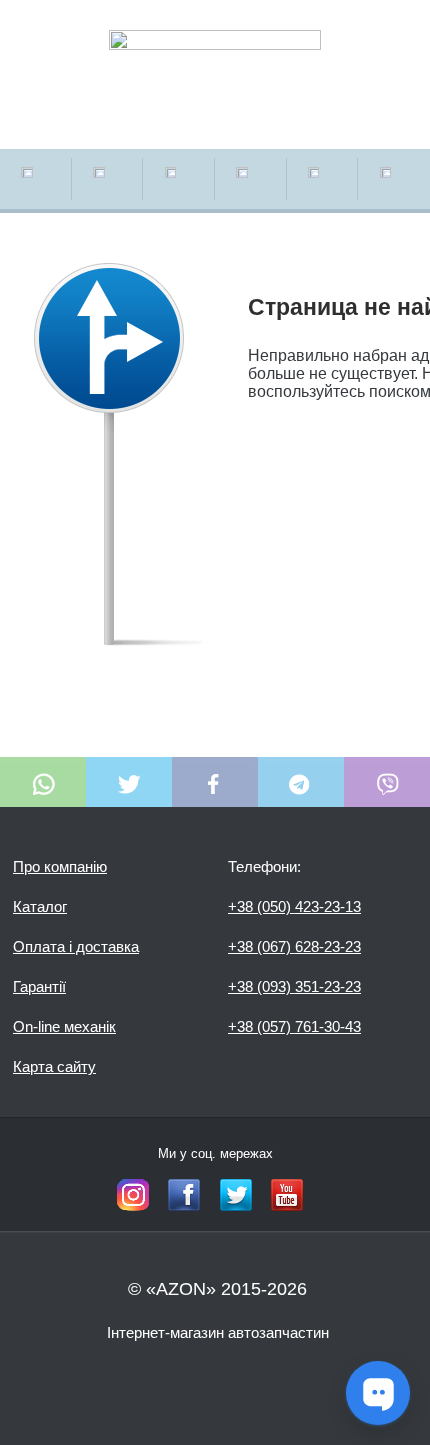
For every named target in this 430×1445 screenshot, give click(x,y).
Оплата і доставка (76, 946)
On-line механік (64, 1026)
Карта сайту (54, 1066)
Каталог (40, 906)
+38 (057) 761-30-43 (294, 1026)
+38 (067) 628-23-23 (294, 946)
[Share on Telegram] (301, 782)
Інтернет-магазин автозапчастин (218, 1332)
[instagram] (133, 1195)
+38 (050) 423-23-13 (294, 906)
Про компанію (60, 866)
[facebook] (184, 1195)
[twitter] (236, 1195)
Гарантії (39, 986)
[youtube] (287, 1195)
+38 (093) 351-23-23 (294, 986)
